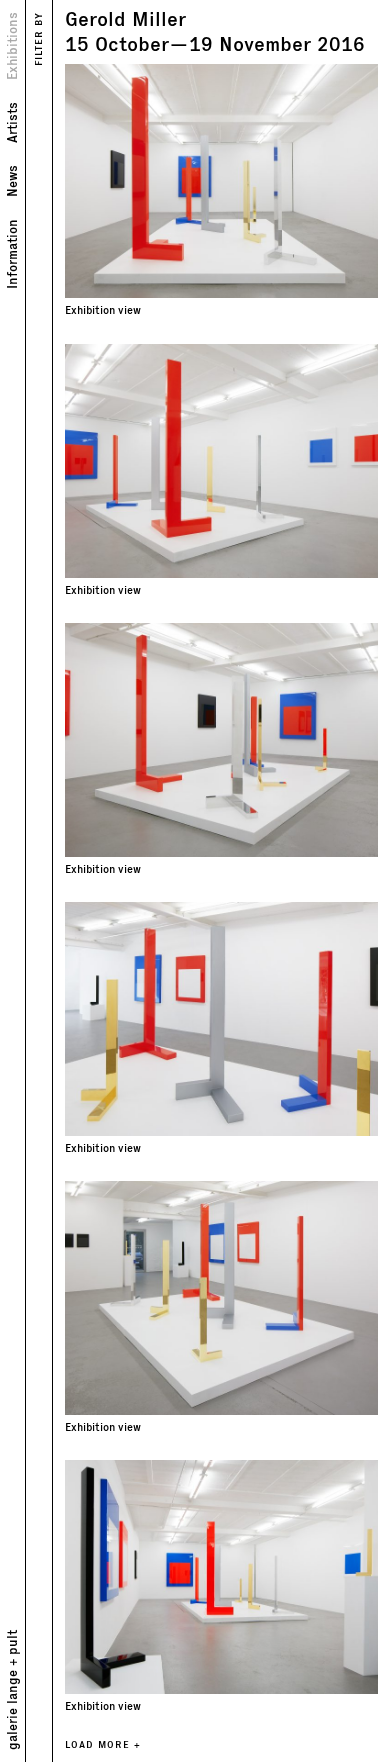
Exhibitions (11, 46)
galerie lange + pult (11, 1690)
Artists (11, 122)
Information (11, 254)
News (11, 181)
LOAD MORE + (103, 1744)
